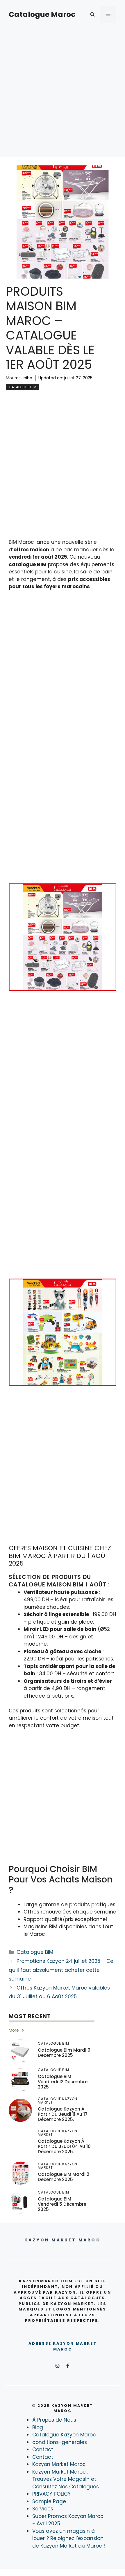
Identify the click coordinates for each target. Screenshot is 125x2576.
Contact (43, 2449)
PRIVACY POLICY (51, 2494)
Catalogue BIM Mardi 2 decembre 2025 (64, 2177)
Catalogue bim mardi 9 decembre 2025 (64, 2053)
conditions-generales (60, 2442)
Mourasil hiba (19, 378)
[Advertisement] (63, 94)
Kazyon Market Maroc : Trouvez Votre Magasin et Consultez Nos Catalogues (66, 2479)
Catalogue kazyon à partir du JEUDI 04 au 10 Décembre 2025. (64, 2146)
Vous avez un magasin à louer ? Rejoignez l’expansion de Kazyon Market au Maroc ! (69, 2538)
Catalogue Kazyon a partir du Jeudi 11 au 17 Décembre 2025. (63, 2114)
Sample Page (49, 2501)
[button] (92, 15)
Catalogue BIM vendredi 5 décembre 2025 (62, 2204)
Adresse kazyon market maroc (63, 2346)
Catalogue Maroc (42, 14)
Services (43, 2509)
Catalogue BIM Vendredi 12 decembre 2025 (63, 2082)
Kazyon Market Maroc (59, 2464)
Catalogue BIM (23, 387)
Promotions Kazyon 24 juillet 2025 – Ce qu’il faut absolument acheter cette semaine (61, 1970)
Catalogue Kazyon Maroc (64, 2435)
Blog (38, 2427)
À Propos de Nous (54, 2420)
